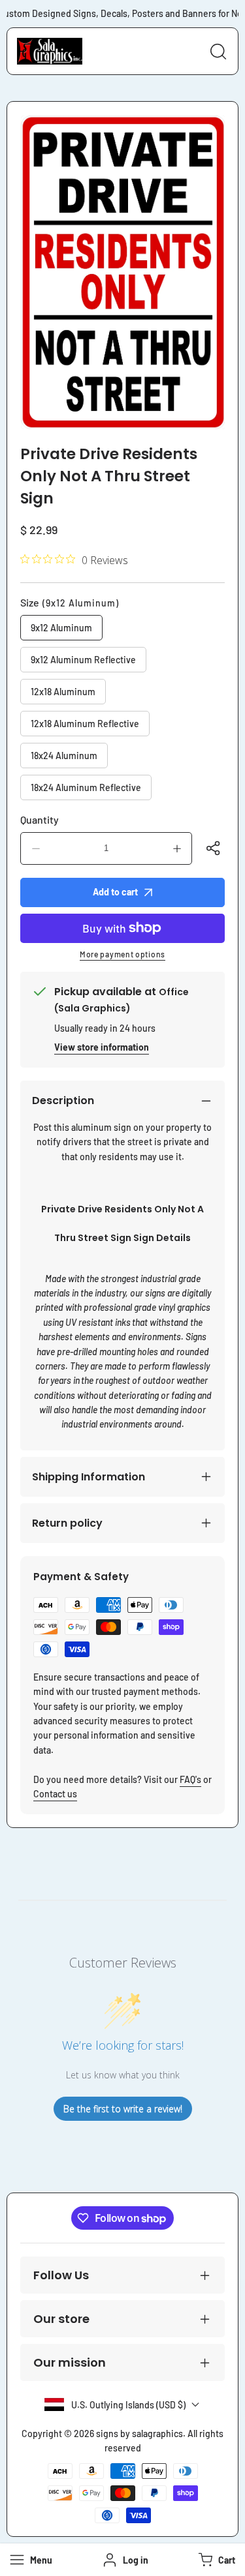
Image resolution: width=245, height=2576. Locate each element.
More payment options (122, 954)
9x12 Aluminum (61, 628)
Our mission (70, 2362)
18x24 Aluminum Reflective (86, 787)
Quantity (40, 819)
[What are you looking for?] (218, 52)
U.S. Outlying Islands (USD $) (128, 2405)
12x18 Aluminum (63, 692)
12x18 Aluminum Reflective (85, 724)
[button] (215, 2560)
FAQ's (190, 1779)
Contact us (55, 1794)
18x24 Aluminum (64, 756)
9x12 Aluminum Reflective (83, 660)
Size (70, 602)
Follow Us (61, 2275)
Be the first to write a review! (123, 2109)
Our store (61, 2319)
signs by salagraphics (139, 2434)
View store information (102, 1047)
